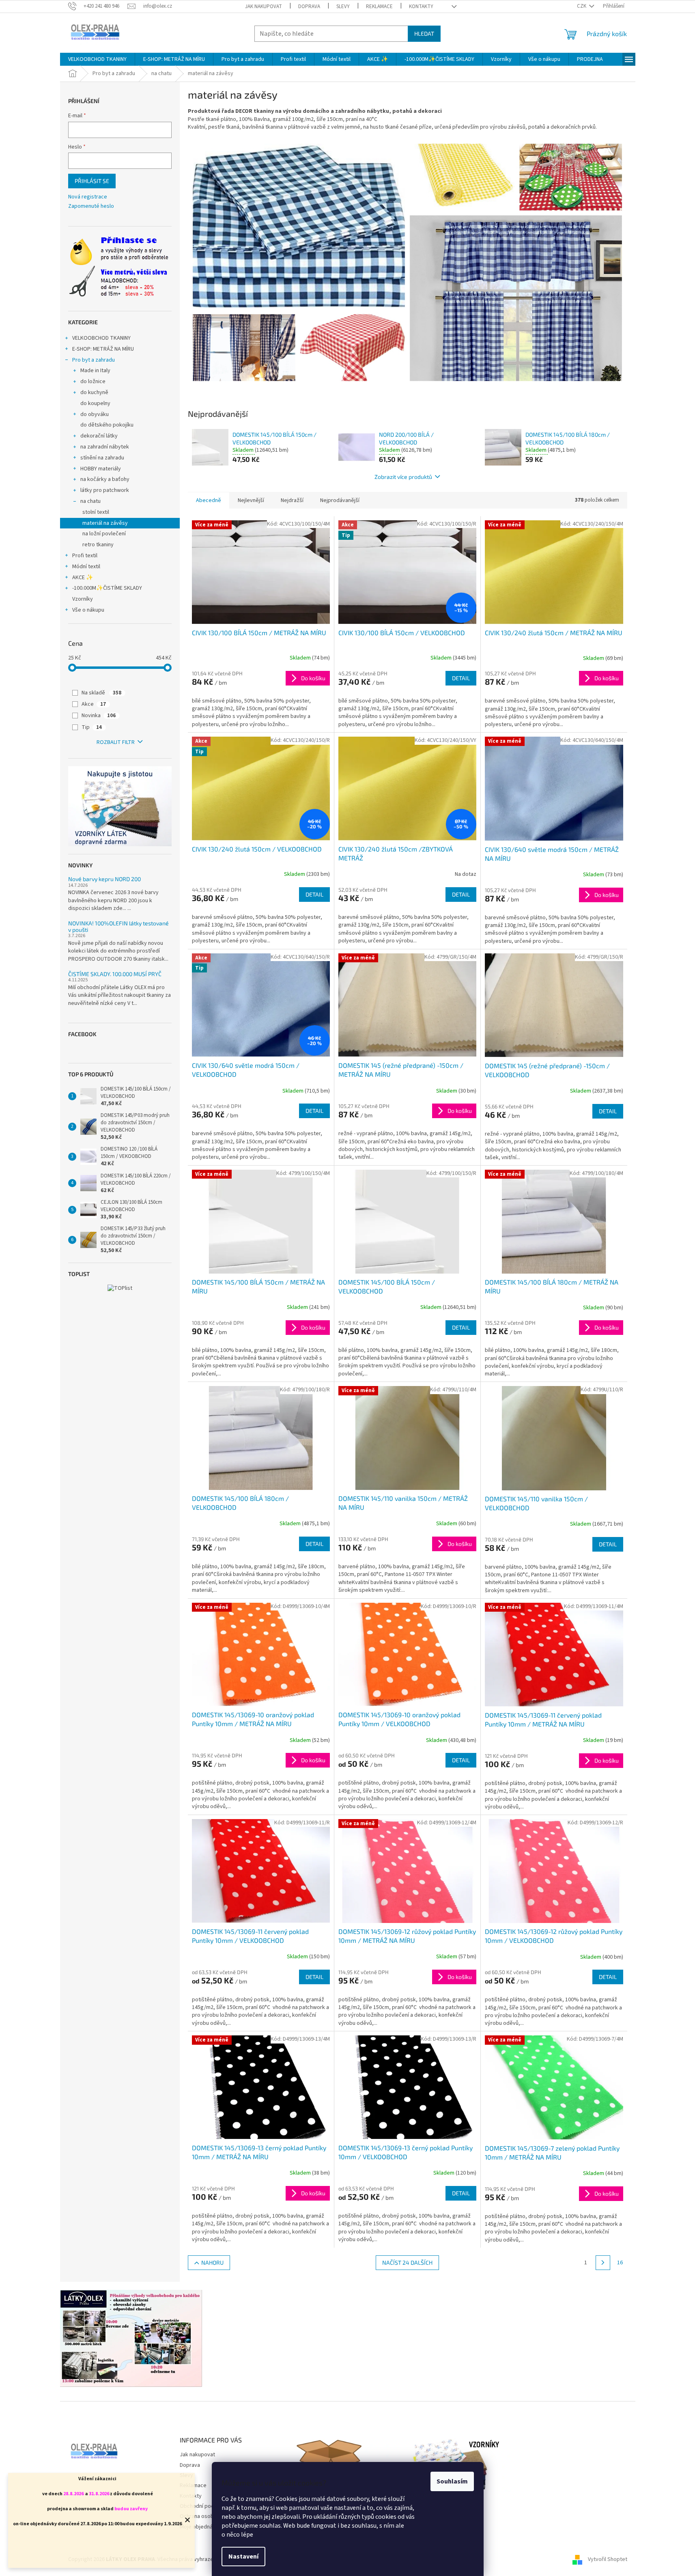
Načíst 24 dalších (407, 2262)
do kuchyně (94, 392)
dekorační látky (99, 436)
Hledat (424, 33)
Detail (461, 678)
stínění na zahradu (102, 458)
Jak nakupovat (264, 6)
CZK (582, 6)
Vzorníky (83, 599)
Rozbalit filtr (116, 742)
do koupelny (95, 403)
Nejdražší (292, 500)
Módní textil (86, 567)
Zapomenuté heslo (91, 206)
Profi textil (85, 556)
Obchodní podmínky (204, 2506)
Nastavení (243, 2557)
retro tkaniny (98, 545)
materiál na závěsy (105, 523)
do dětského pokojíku (107, 425)
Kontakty (421, 6)
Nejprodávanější (340, 500)
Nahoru (212, 2262)
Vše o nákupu (88, 610)
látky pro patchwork (105, 490)
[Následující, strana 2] (603, 2263)
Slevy (343, 6)
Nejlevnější (251, 500)
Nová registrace (88, 197)
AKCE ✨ (83, 578)
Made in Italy (95, 371)
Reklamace (379, 6)
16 (620, 2263)
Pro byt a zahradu (94, 360)
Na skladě (101, 693)
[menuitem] (97, 59)
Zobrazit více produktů (403, 477)
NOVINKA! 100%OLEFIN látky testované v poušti (118, 926)
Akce (94, 704)
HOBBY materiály (101, 469)
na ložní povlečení (104, 534)
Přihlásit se (92, 181)
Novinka (99, 716)
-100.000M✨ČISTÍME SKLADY (107, 588)
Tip (92, 727)
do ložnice (93, 382)
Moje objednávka (200, 2527)
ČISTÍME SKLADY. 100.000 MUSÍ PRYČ (115, 974)
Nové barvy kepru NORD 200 (104, 879)
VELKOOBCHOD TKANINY (101, 338)
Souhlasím (452, 2481)
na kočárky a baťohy (105, 479)
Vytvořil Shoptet (608, 2559)
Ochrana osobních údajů (209, 2516)
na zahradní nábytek (105, 447)
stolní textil (96, 512)
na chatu (90, 501)
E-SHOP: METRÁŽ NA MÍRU (103, 349)
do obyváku (95, 414)
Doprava (309, 6)
